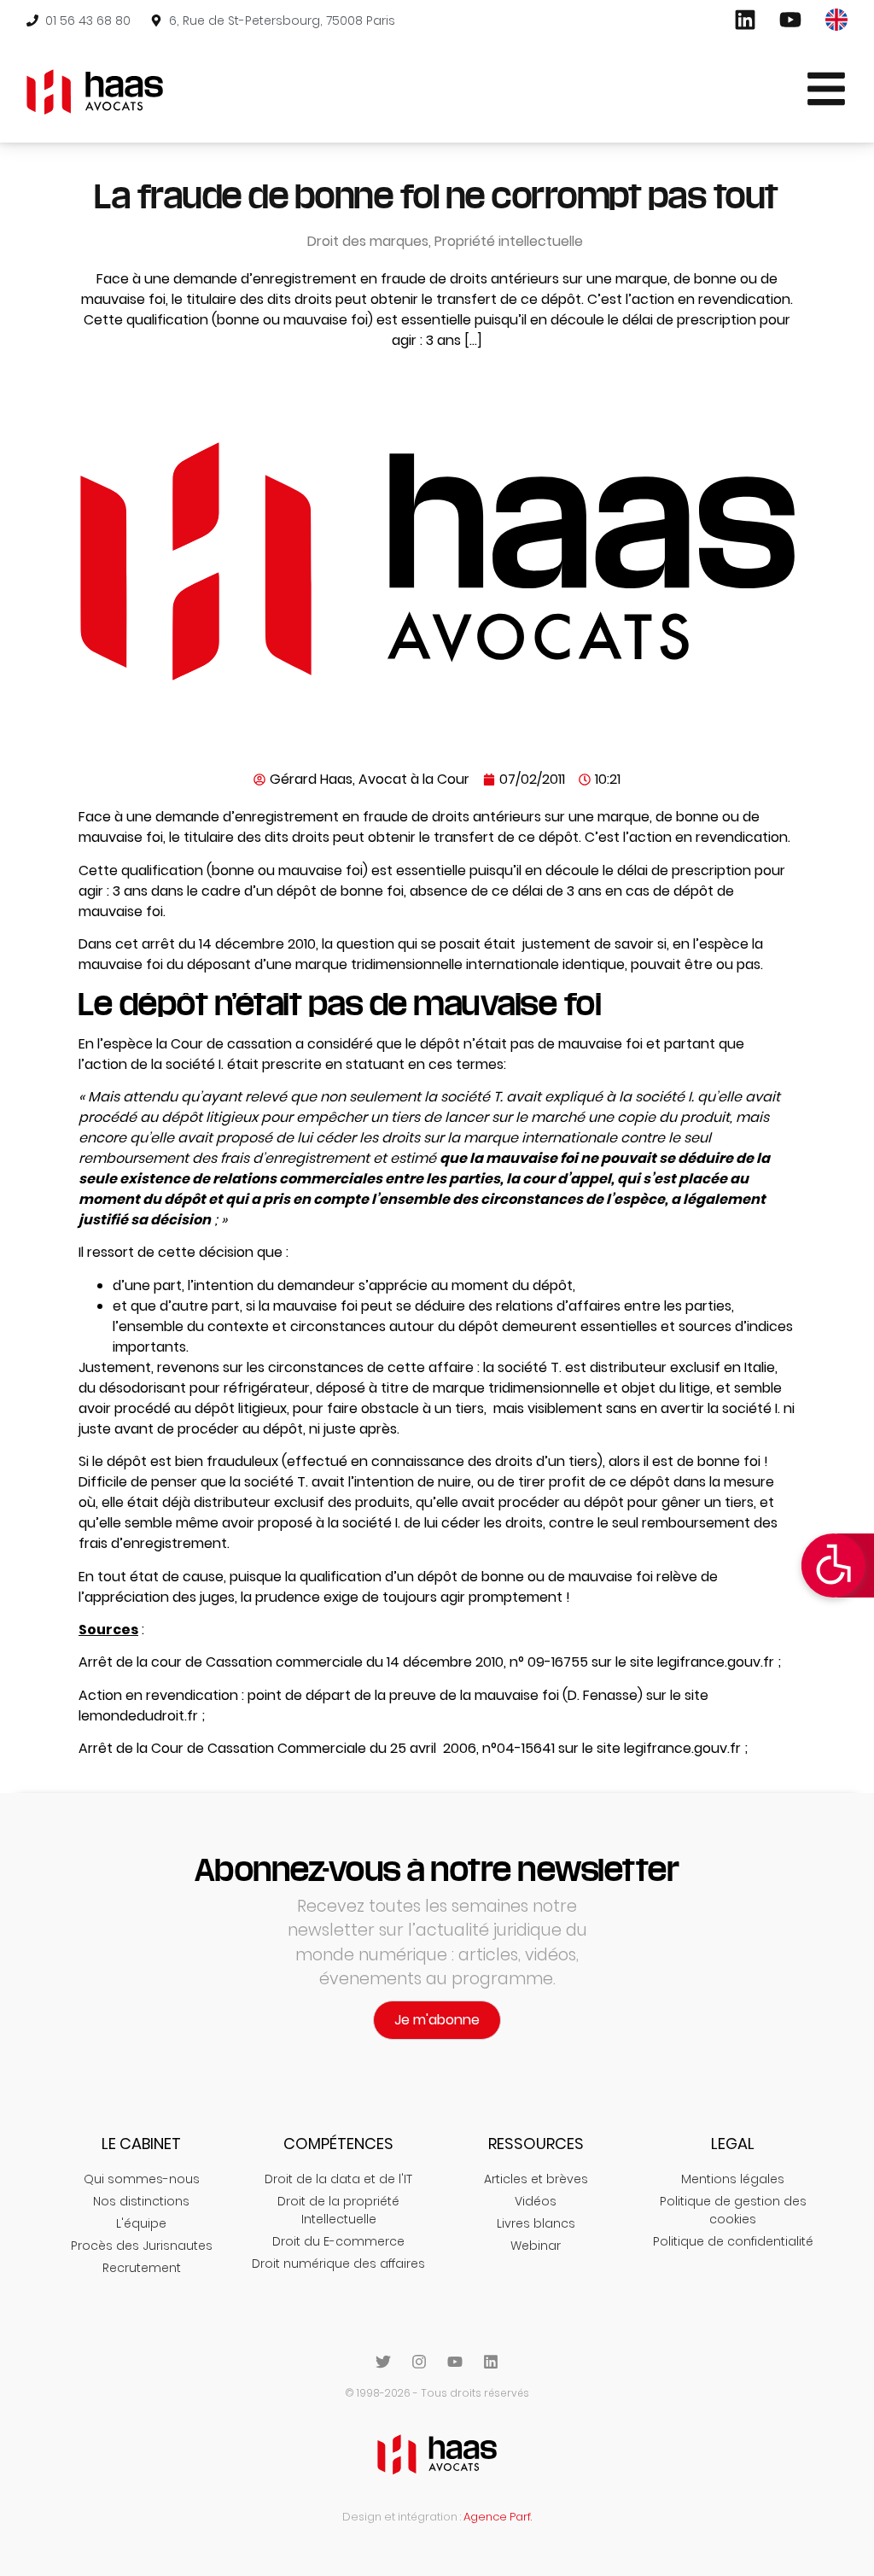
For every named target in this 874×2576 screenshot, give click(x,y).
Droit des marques (368, 241)
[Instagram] (419, 2362)
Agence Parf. (498, 2517)
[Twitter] (383, 2362)
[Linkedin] (491, 2362)
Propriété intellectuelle (509, 241)
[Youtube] (455, 2362)
